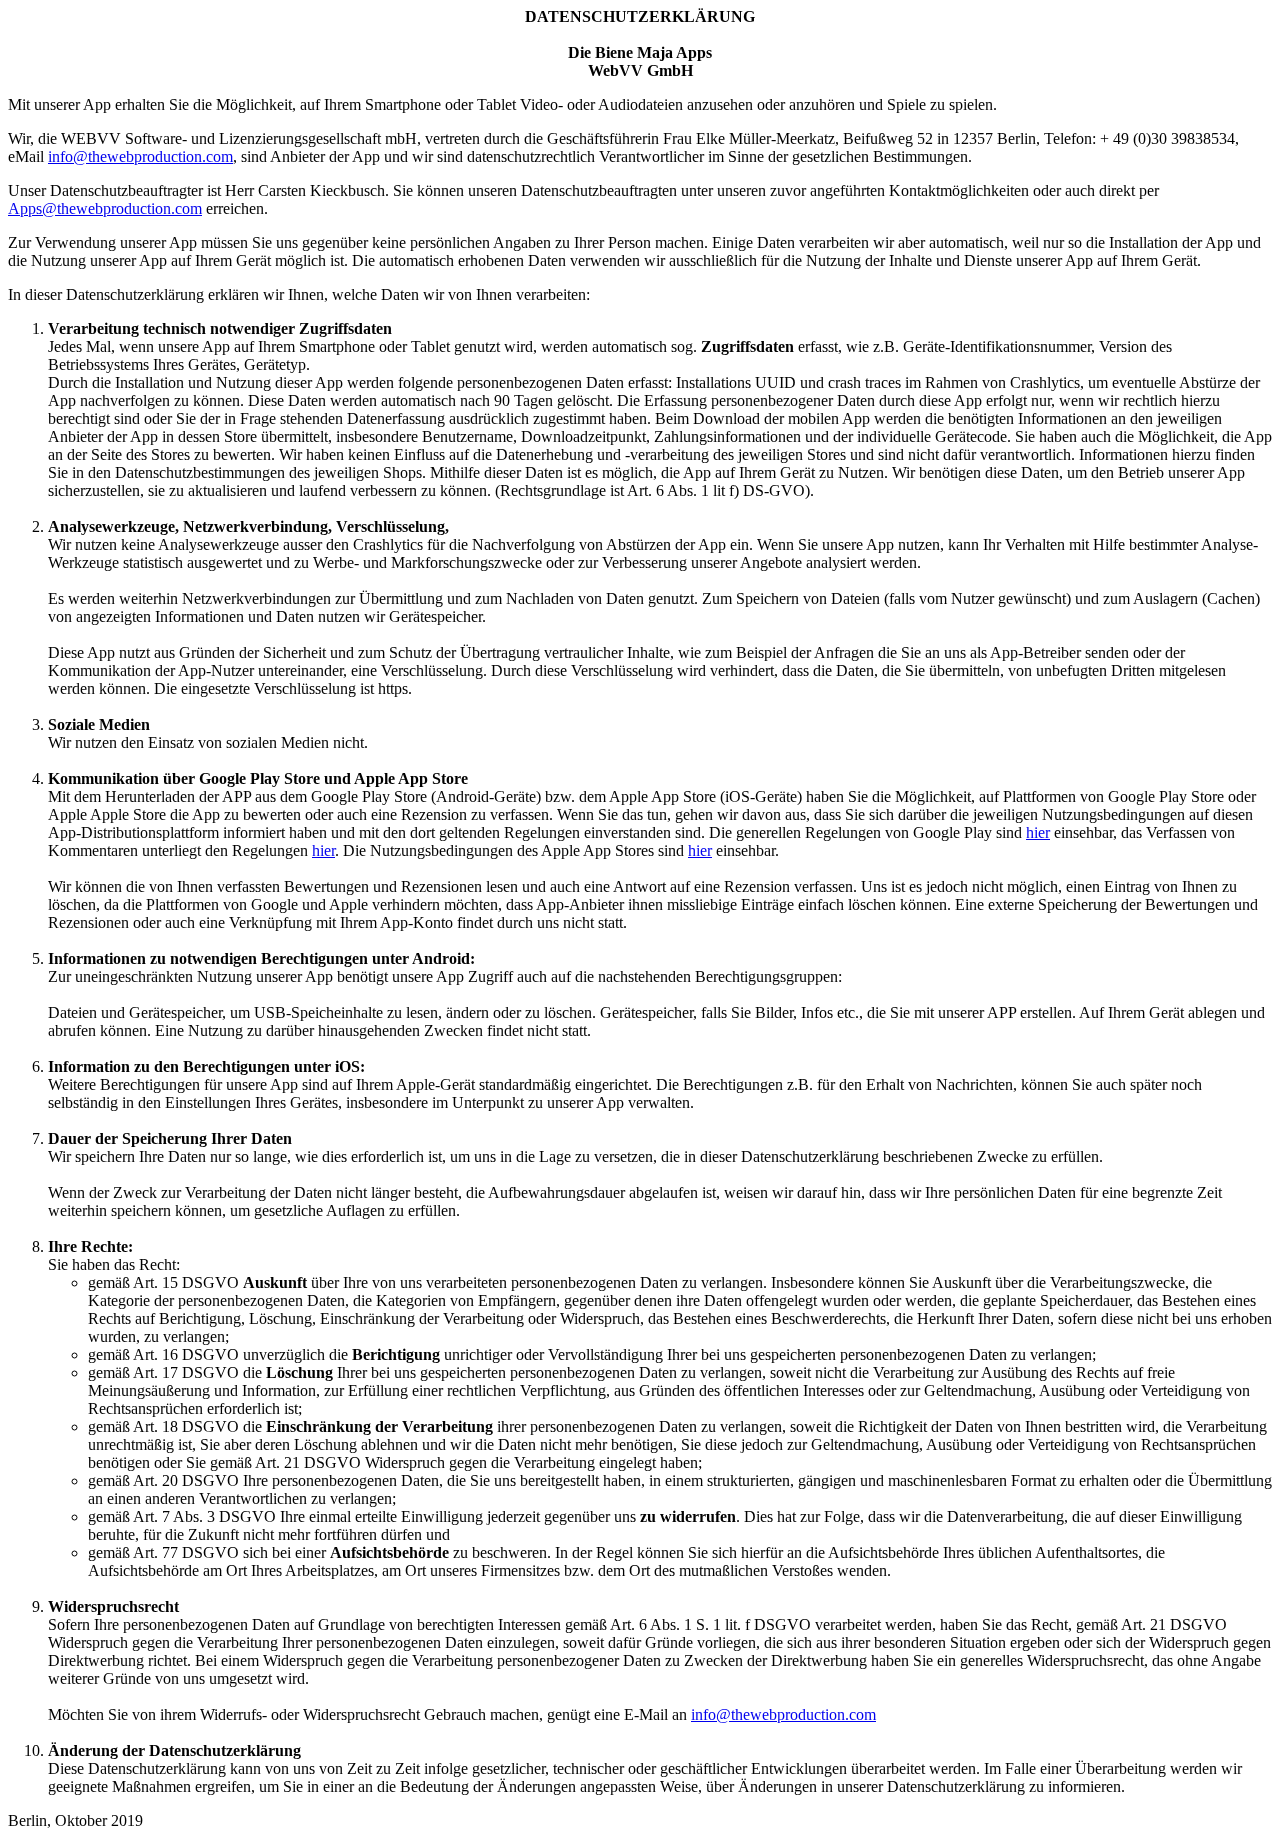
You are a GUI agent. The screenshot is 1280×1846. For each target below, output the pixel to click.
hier (1038, 832)
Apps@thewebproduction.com (105, 208)
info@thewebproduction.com (140, 156)
